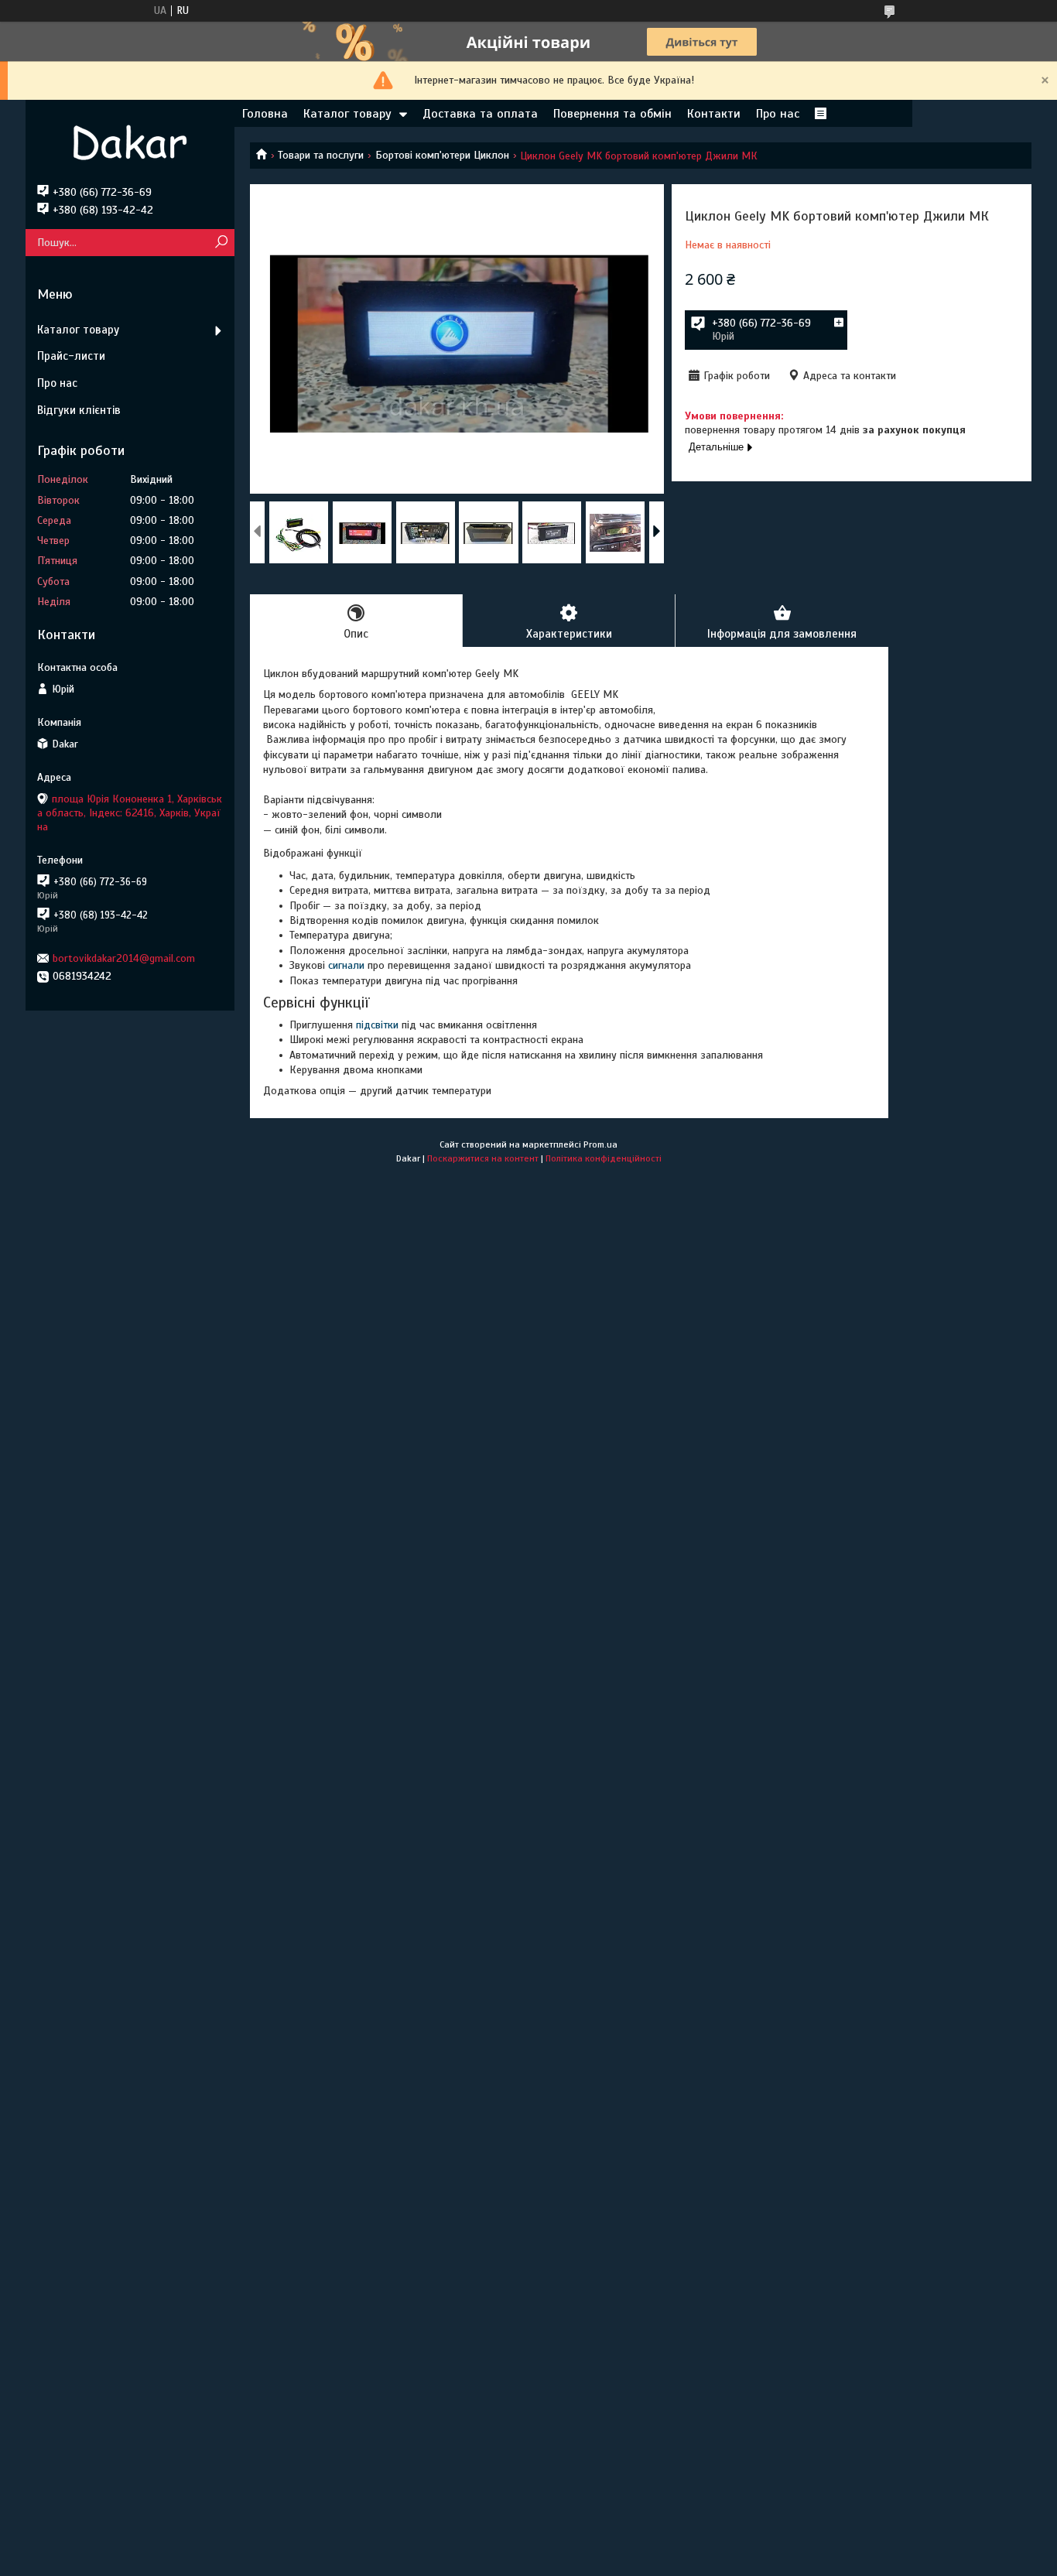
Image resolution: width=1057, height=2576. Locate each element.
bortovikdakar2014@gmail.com (124, 958)
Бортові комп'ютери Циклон (442, 155)
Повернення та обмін (612, 114)
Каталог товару (347, 114)
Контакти (714, 114)
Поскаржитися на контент (483, 1158)
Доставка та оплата (480, 114)
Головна (265, 114)
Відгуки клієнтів (79, 410)
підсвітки (377, 1025)
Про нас (778, 114)
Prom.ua (600, 1144)
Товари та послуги (321, 155)
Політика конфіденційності (604, 1158)
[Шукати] (221, 243)
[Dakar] (130, 142)
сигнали (346, 965)
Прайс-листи (71, 356)
